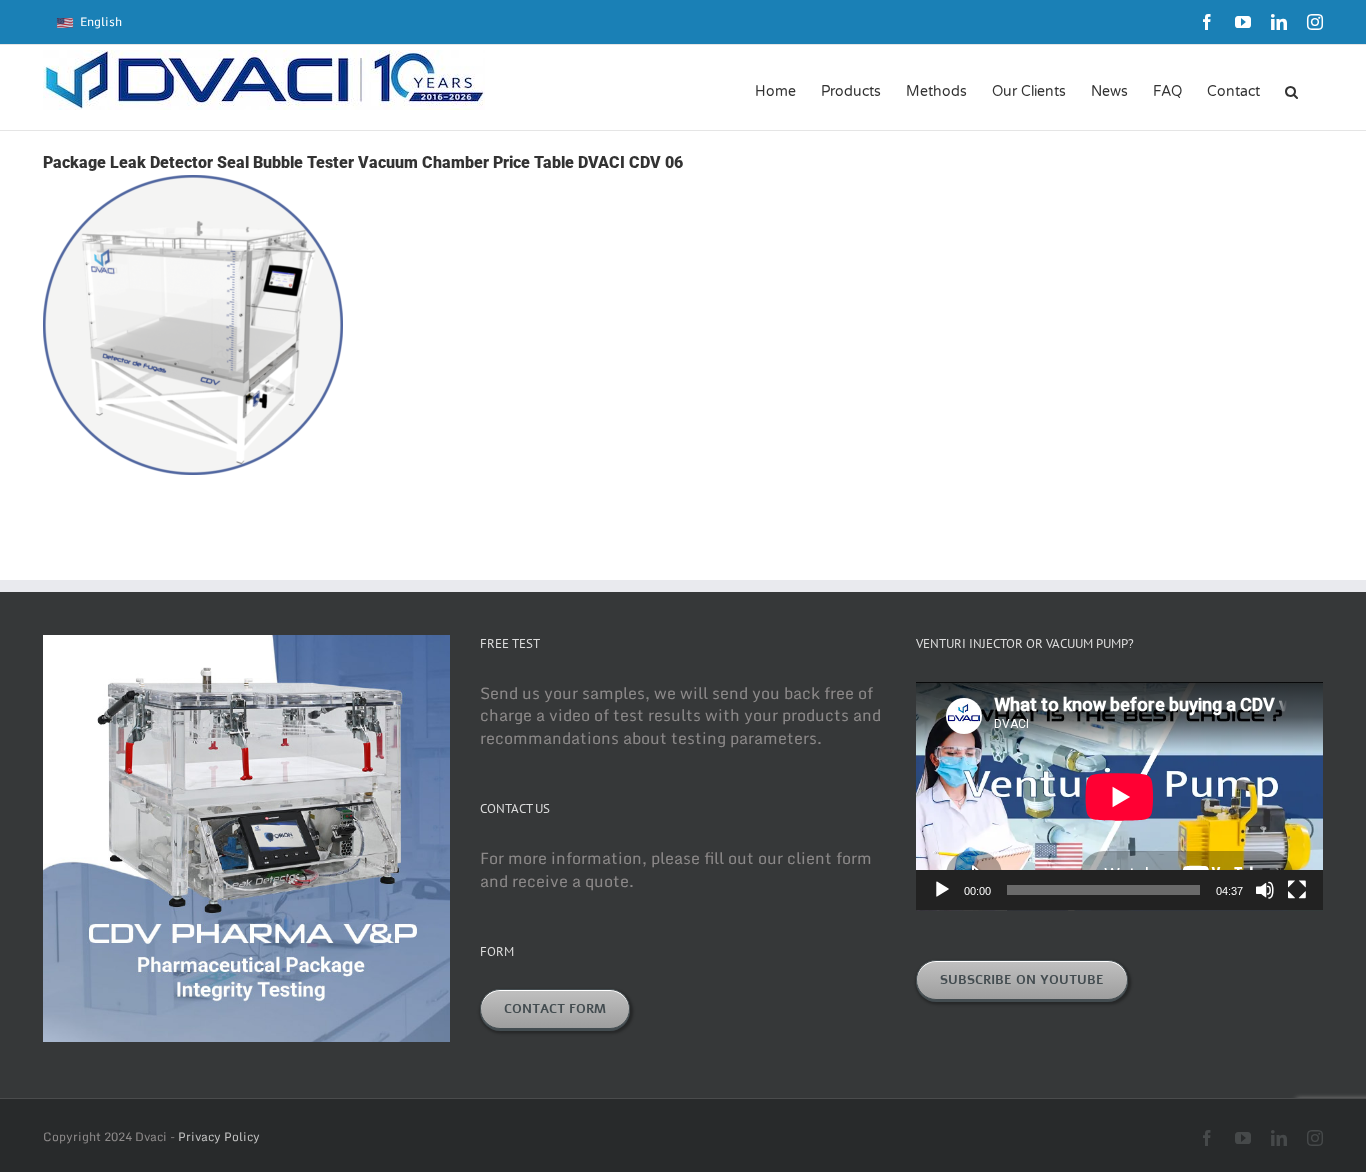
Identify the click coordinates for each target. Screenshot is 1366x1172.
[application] (1119, 796)
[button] (1291, 90)
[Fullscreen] (1297, 890)
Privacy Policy (219, 1136)
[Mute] (1265, 890)
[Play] (942, 890)
